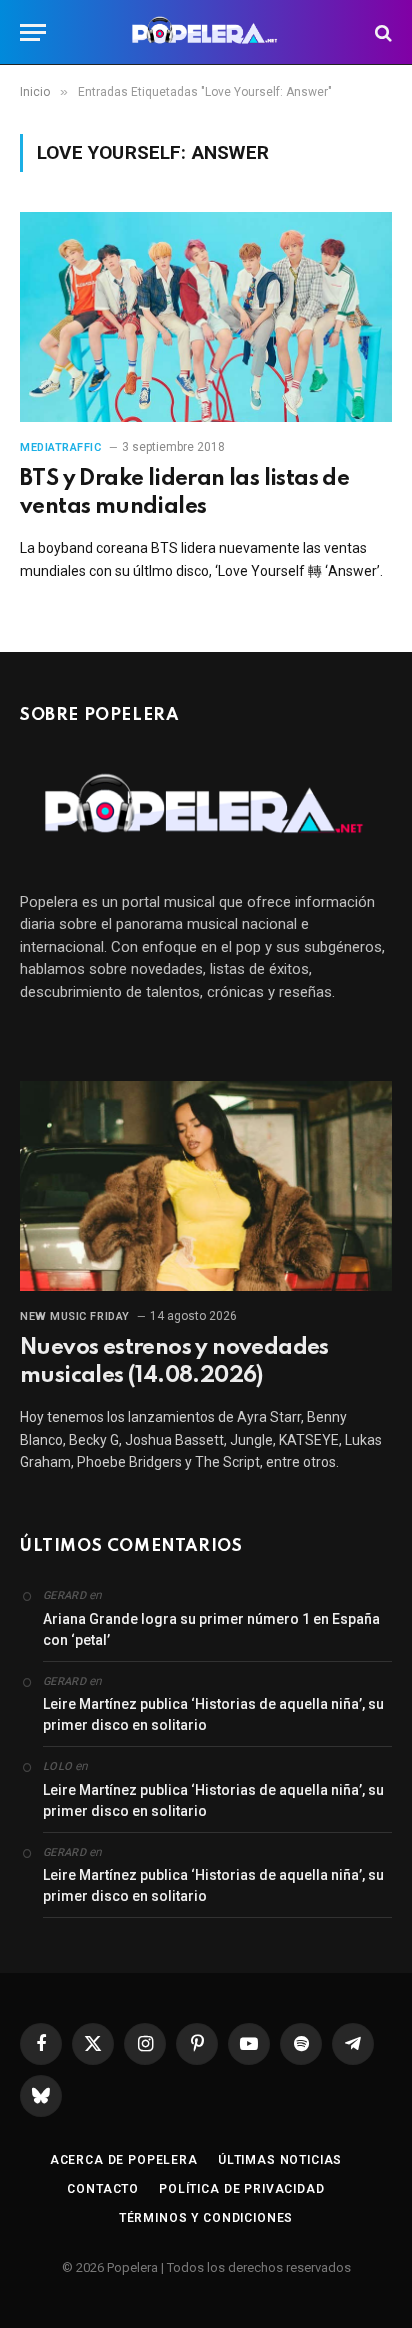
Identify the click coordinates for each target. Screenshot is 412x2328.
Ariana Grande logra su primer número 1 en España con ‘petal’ (211, 1629)
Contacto (103, 2189)
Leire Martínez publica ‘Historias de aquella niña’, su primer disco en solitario (213, 1714)
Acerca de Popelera (124, 2160)
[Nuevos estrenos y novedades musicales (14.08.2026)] (206, 1185)
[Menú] (33, 32)
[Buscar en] (381, 32)
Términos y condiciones (206, 2218)
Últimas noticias (280, 2160)
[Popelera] (206, 32)
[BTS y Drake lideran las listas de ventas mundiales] (206, 316)
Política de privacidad (241, 2189)
